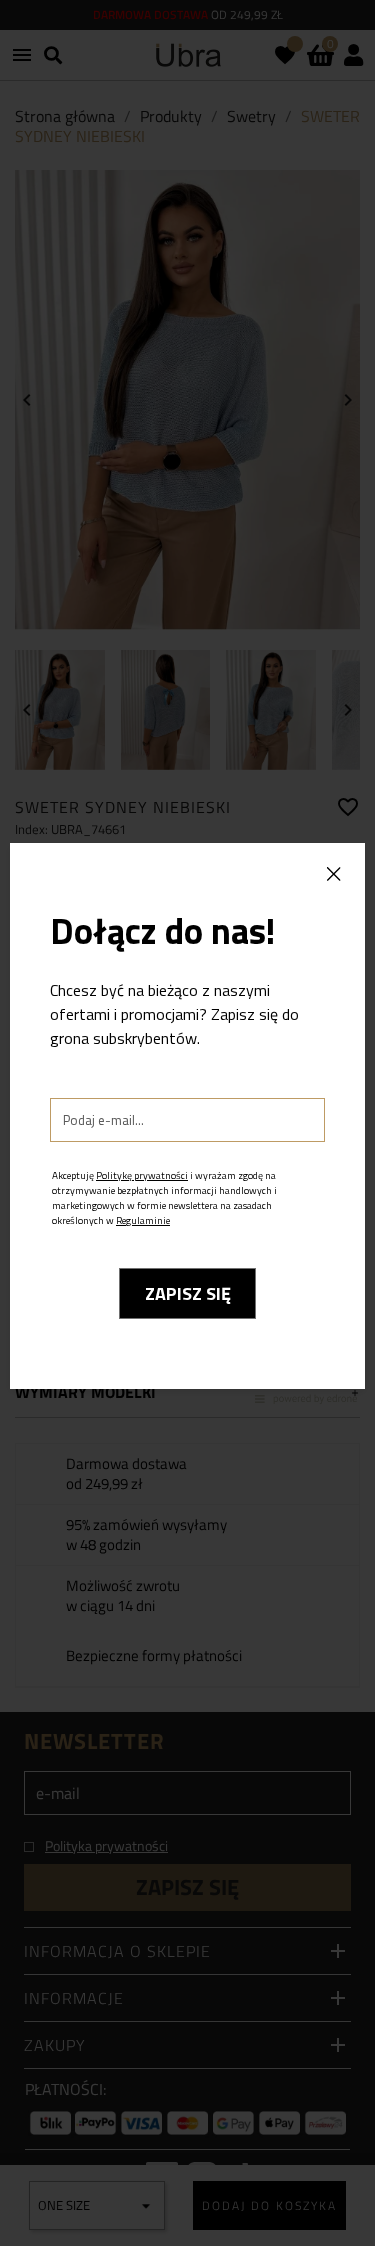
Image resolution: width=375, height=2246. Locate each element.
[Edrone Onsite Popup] (187, 1123)
